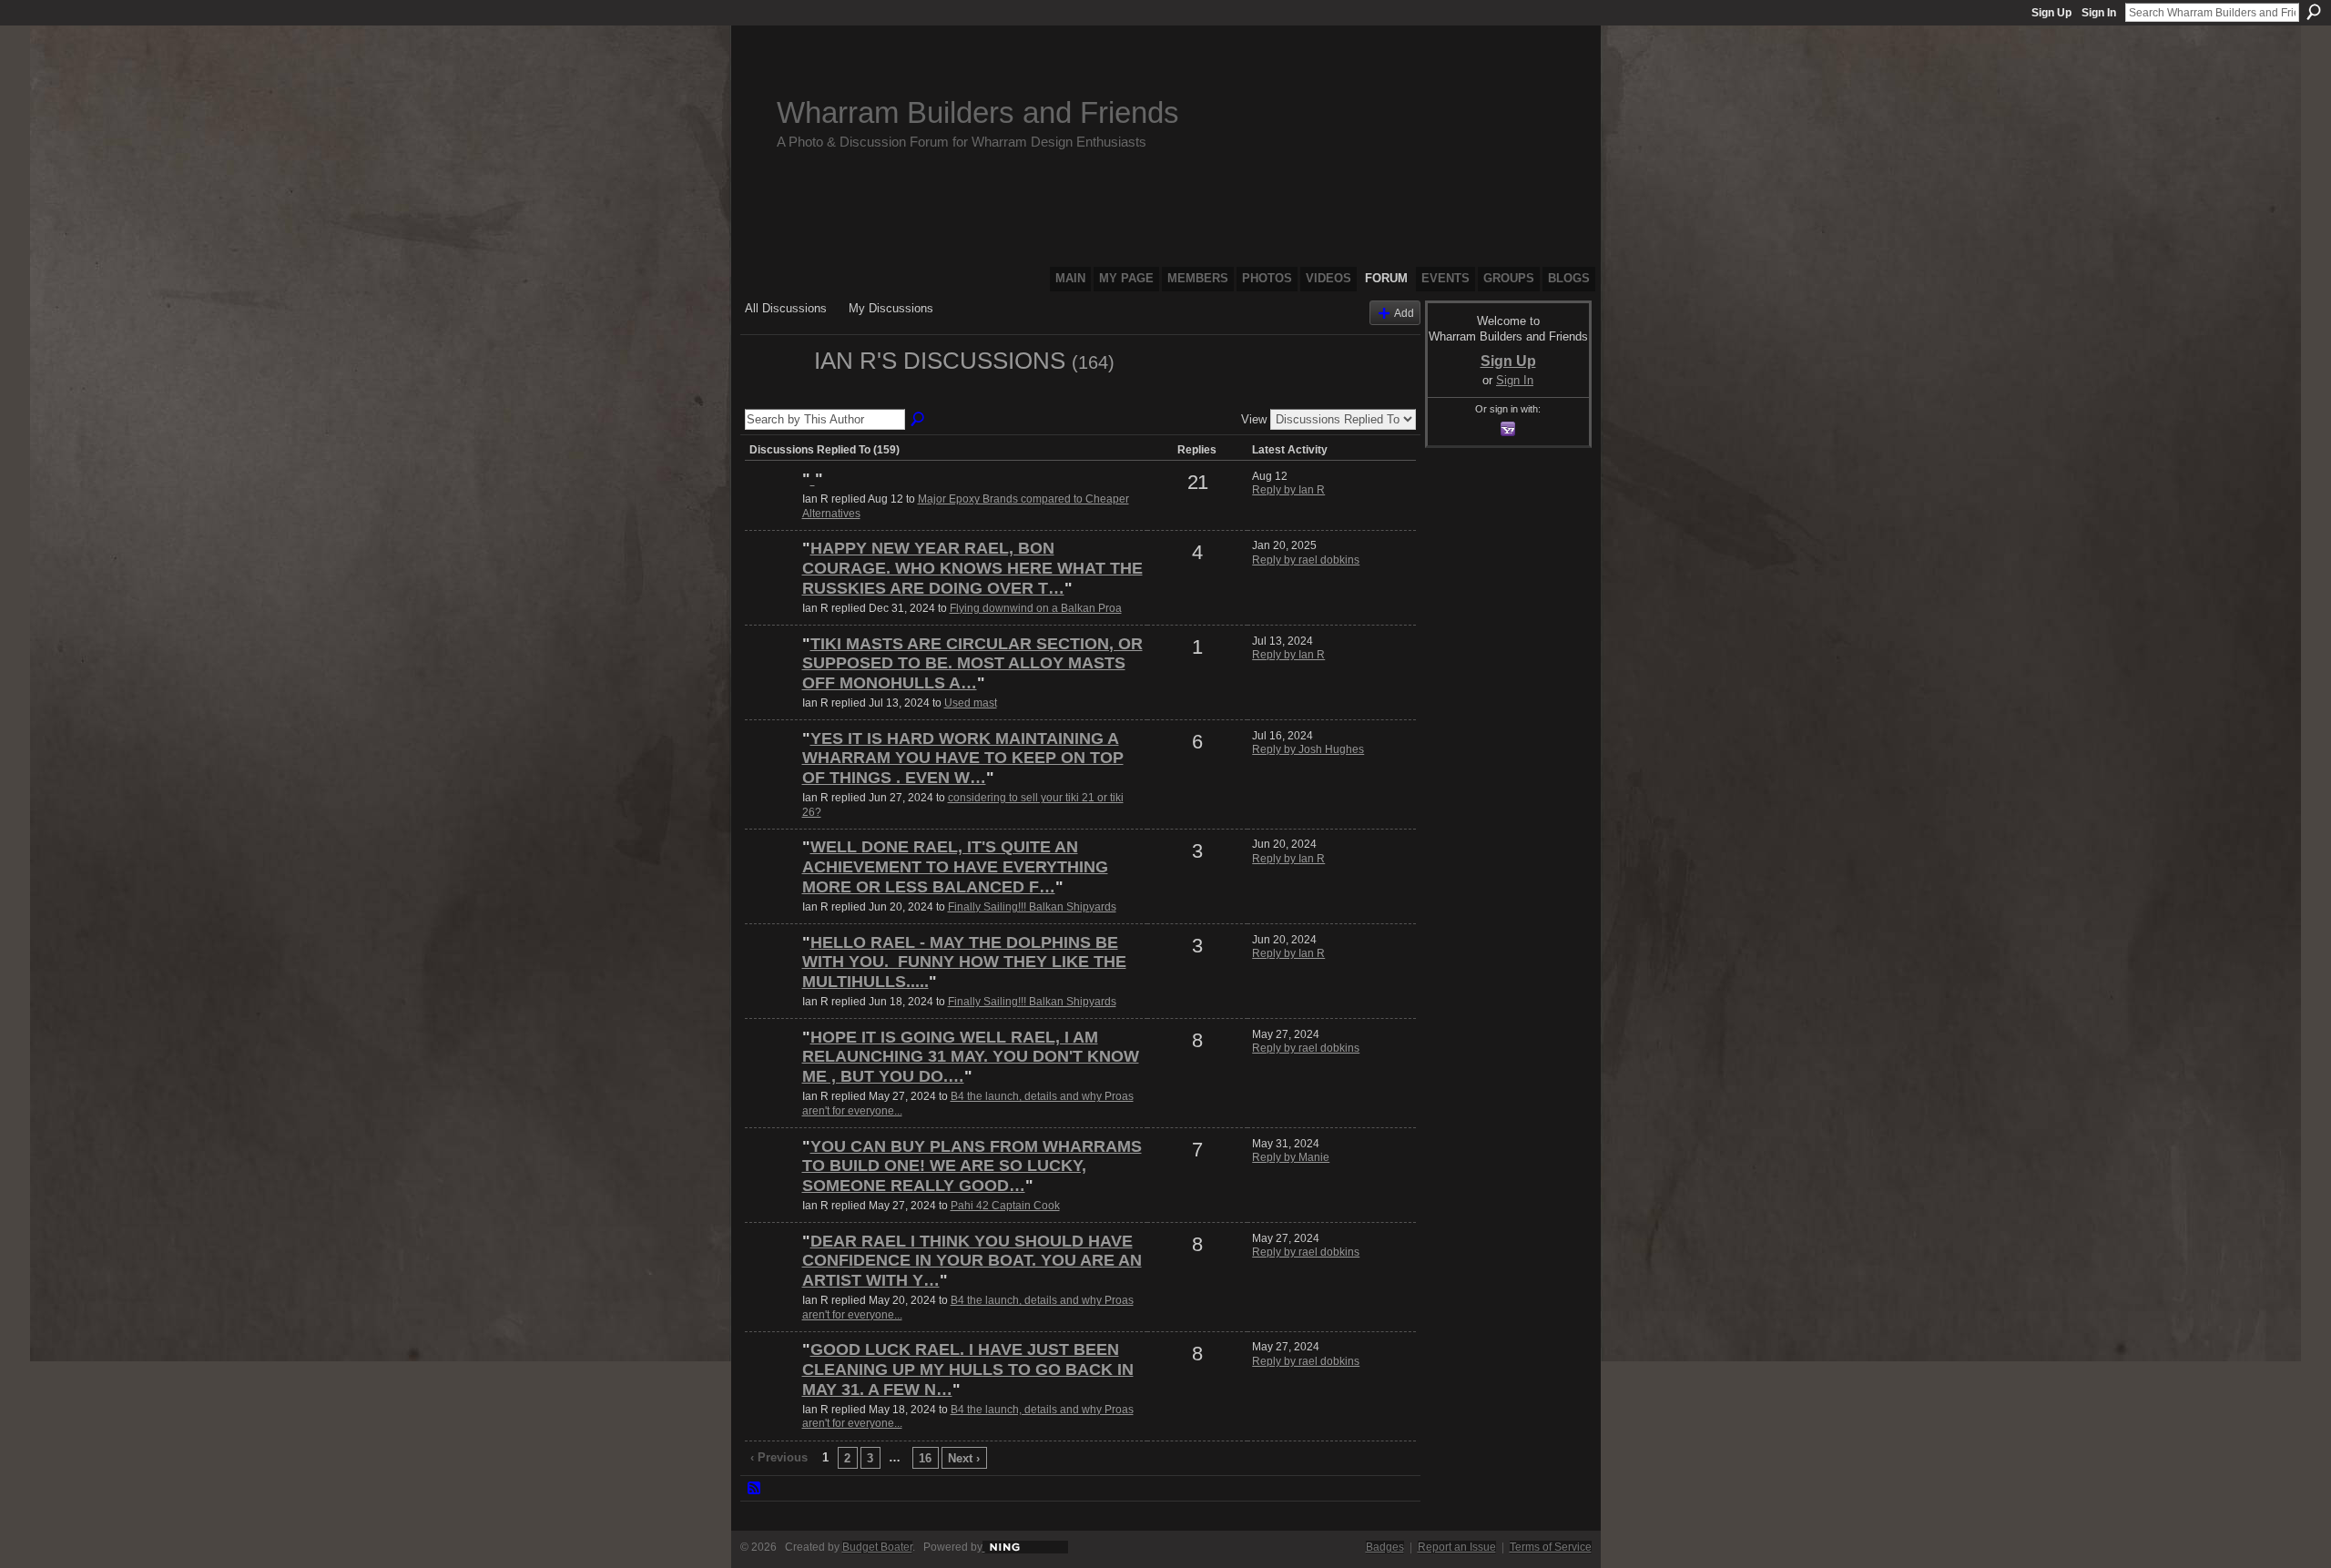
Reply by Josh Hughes (1308, 749)
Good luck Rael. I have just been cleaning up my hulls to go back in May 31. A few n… (968, 1369)
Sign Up (2051, 13)
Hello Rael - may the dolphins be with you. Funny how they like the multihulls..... (964, 962)
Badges (1385, 1547)
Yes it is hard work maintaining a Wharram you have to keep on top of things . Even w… (963, 758)
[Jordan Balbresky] (771, 510)
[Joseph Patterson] (771, 675)
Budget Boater (877, 1547)
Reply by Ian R (1288, 490)
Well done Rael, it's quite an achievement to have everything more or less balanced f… (955, 866)
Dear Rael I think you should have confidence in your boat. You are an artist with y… (972, 1261)
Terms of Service (1551, 1547)
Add (1404, 313)
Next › (964, 1458)
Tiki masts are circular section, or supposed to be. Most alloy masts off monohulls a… (972, 663)
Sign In (2099, 13)
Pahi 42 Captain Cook (1005, 1206)
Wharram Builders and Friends (978, 112)
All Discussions (786, 308)
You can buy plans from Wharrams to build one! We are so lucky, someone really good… (972, 1166)
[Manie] (771, 1177)
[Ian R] (774, 393)
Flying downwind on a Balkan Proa (1036, 608)
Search (2314, 12)
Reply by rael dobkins (1306, 560)
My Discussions (891, 308)
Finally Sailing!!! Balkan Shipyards (1032, 907)
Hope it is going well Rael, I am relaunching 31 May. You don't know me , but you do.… (971, 1057)
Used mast (971, 703)
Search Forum (919, 420)
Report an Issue (1457, 1547)
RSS (755, 1489)
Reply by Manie (1291, 1157)
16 (925, 1458)
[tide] (771, 769)
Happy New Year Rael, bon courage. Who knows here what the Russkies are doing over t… (972, 568)
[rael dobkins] (771, 579)
